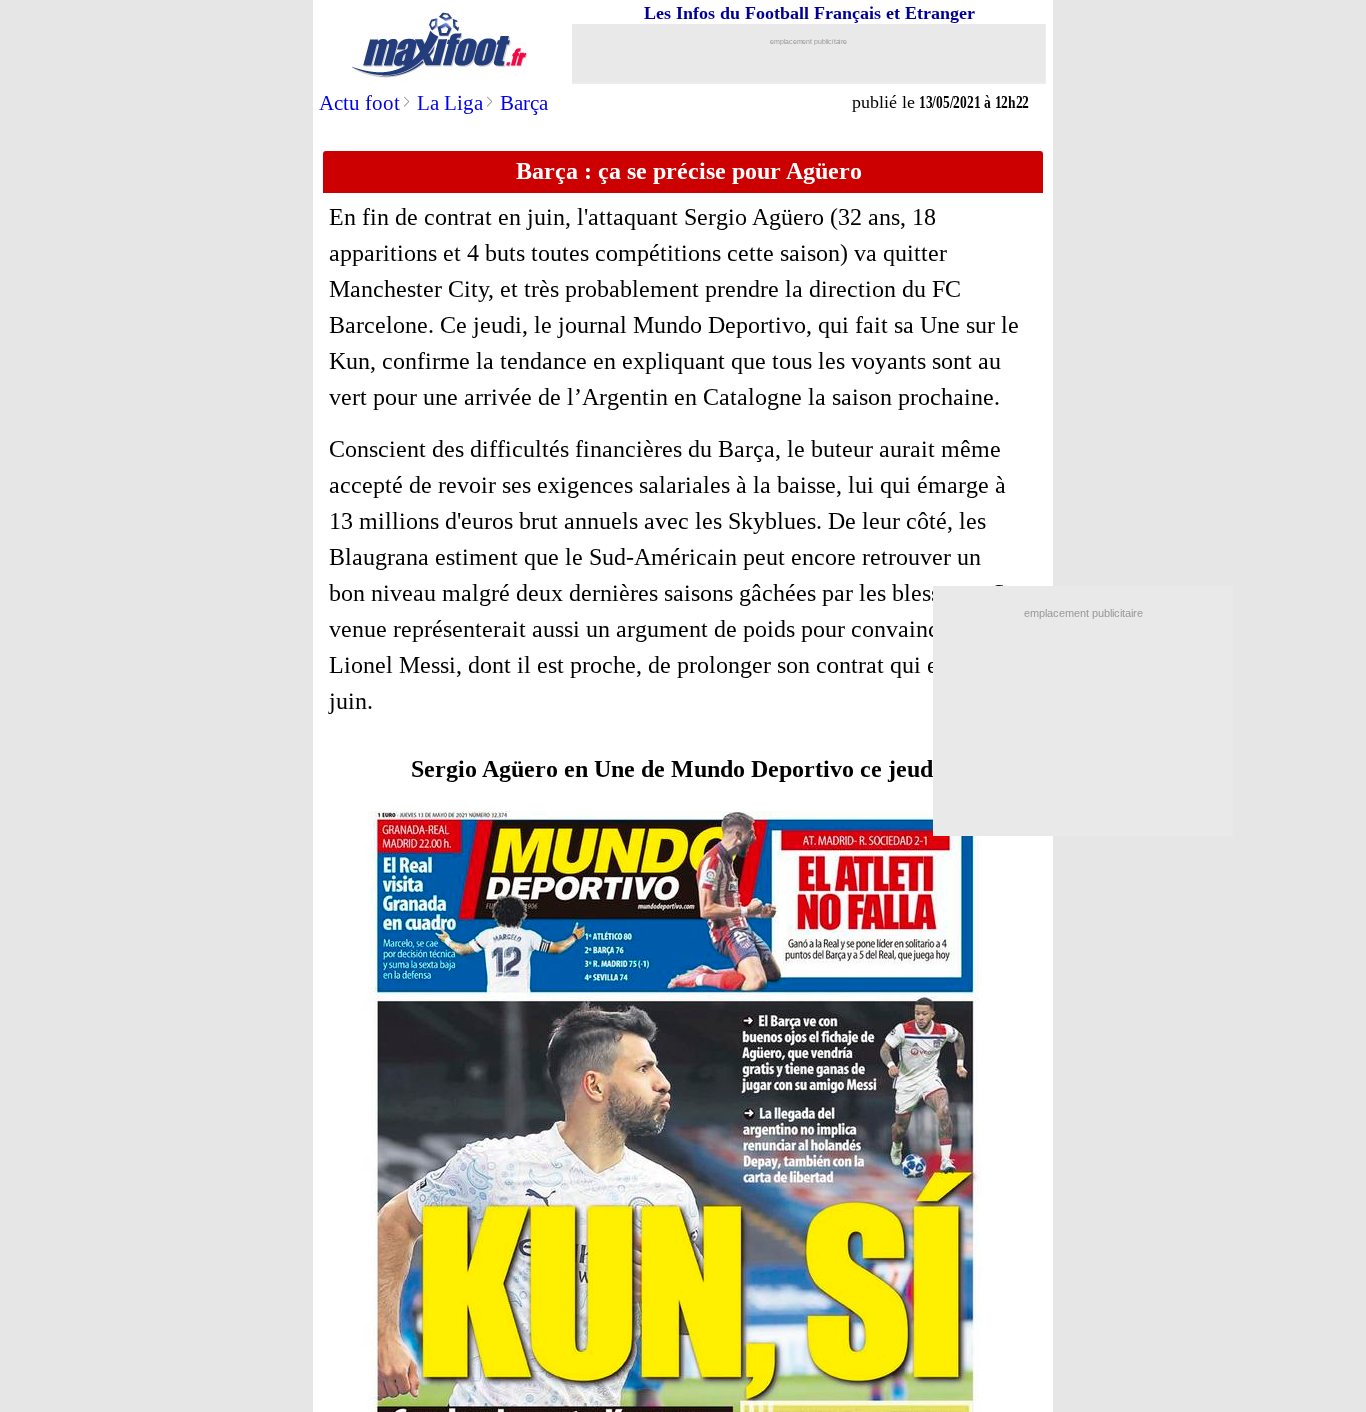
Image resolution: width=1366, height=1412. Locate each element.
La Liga (450, 103)
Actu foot (359, 103)
